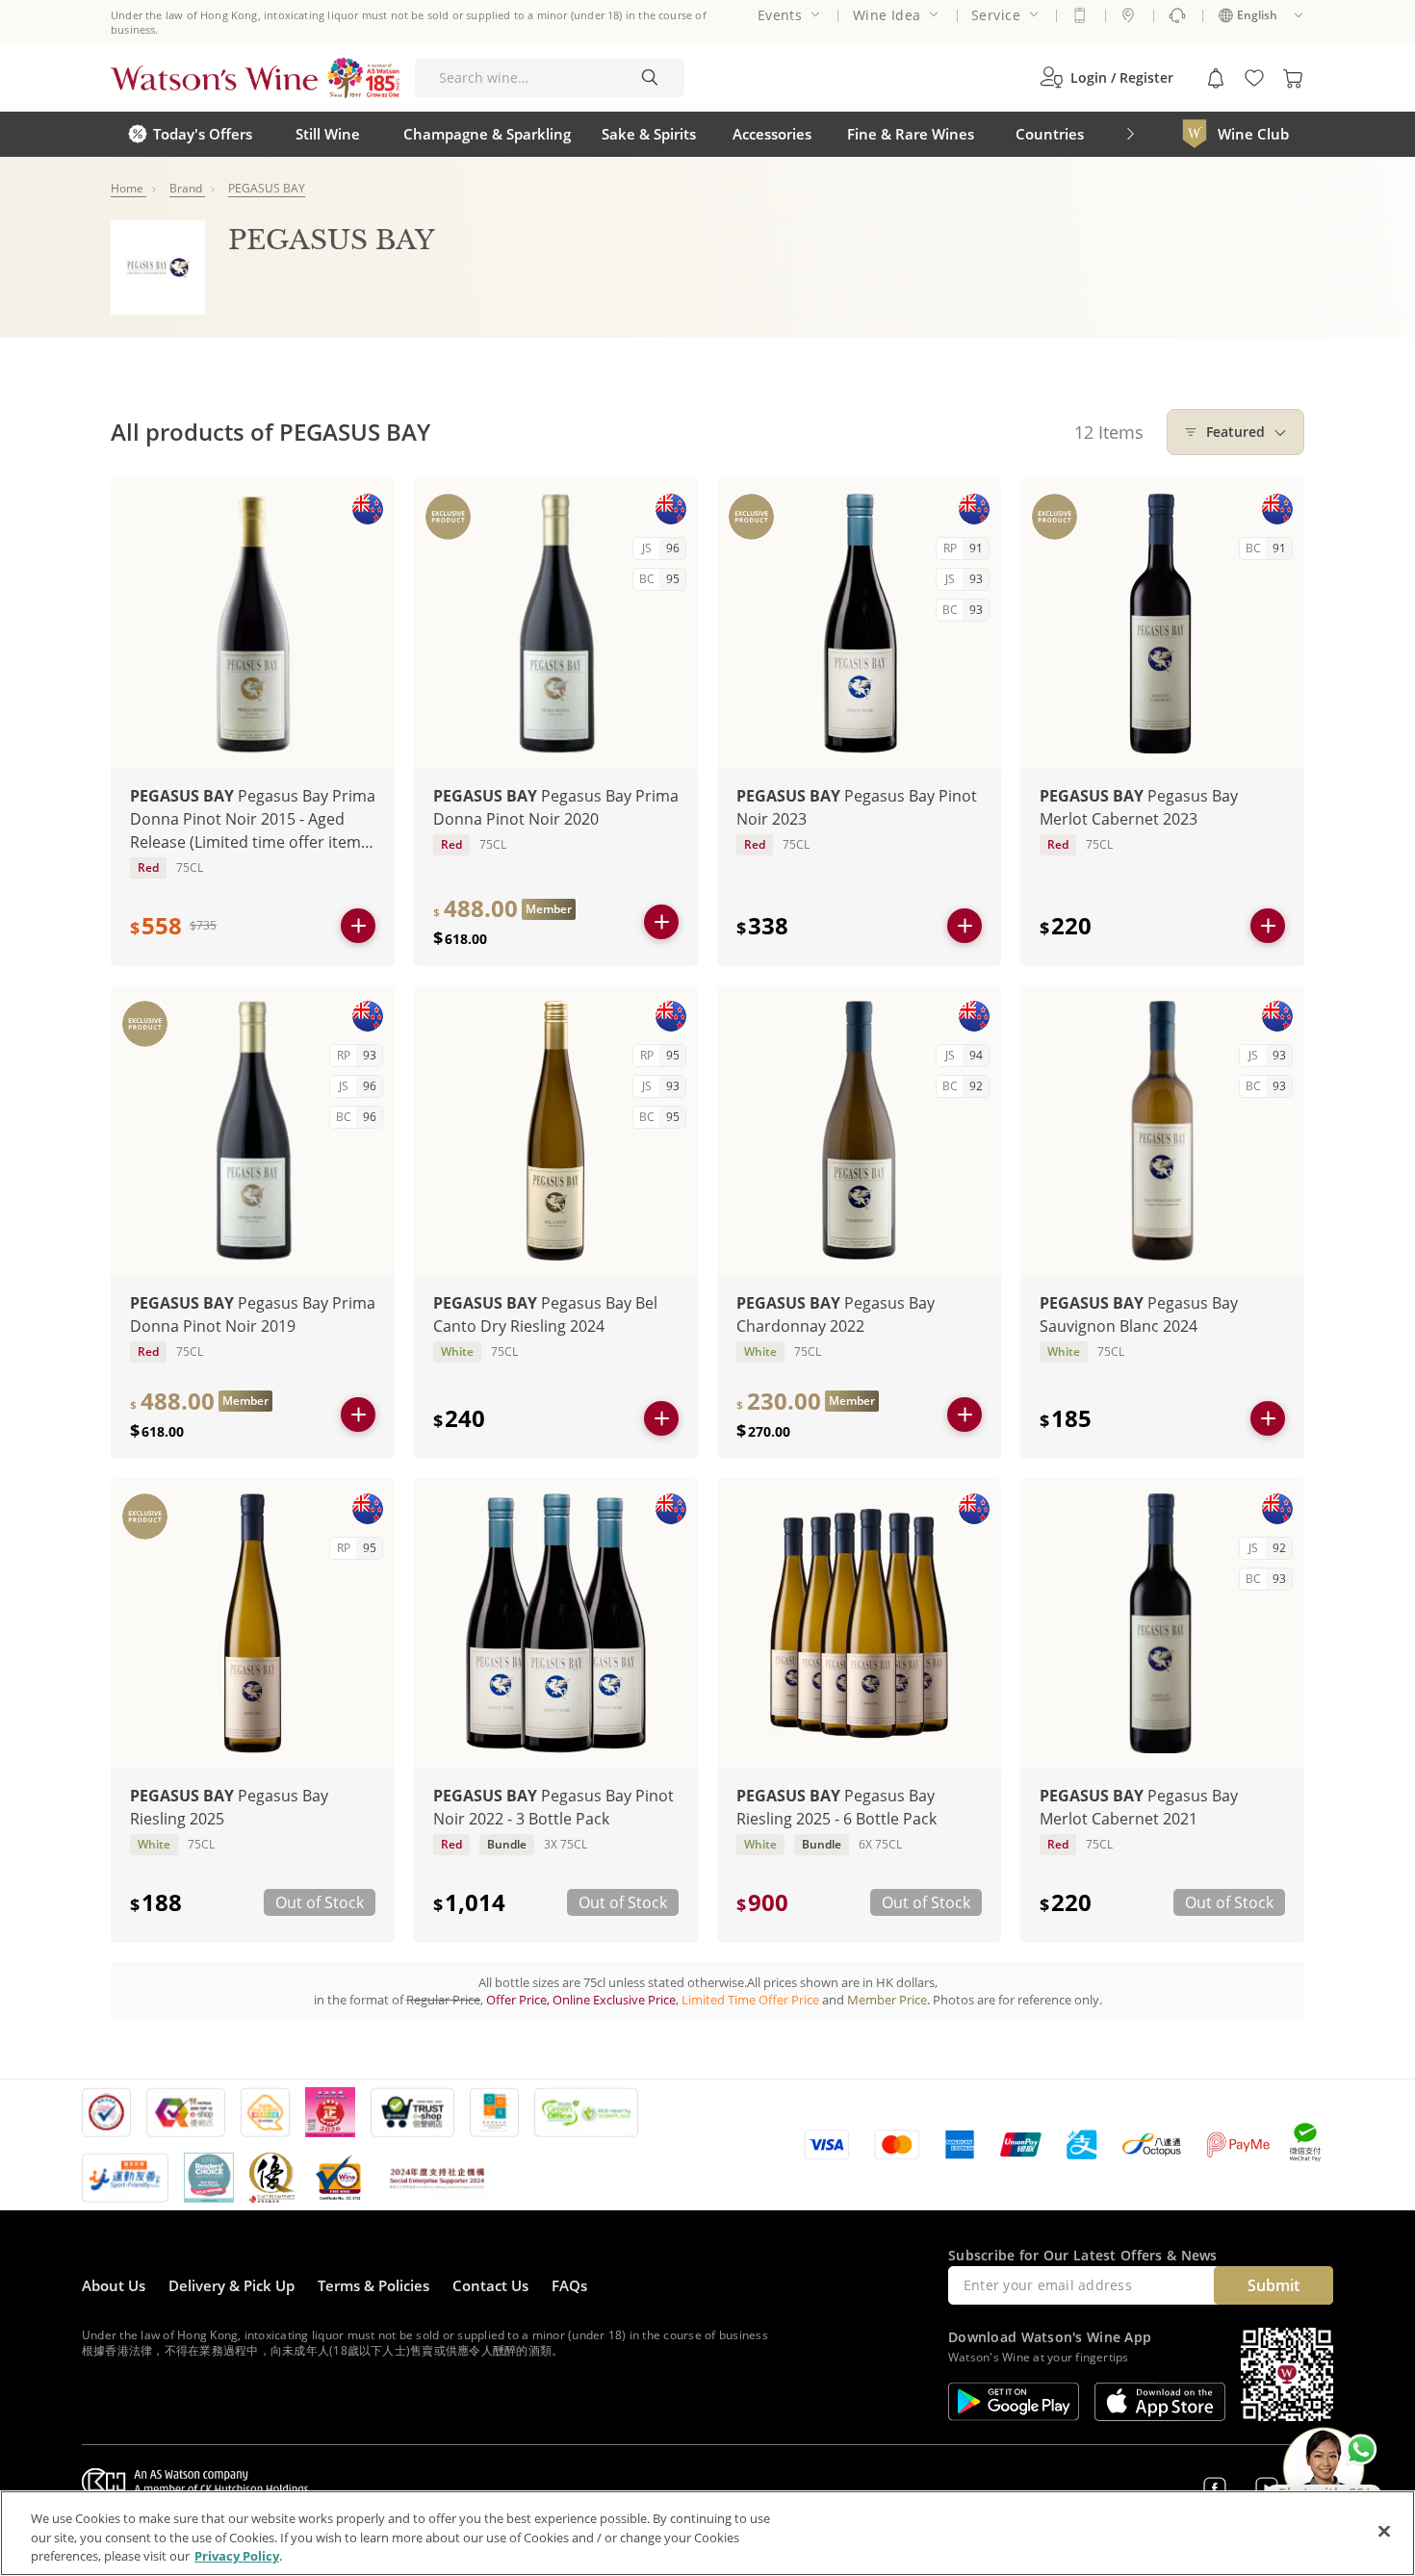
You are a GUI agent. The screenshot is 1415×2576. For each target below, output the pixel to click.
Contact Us (490, 2285)
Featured (1235, 432)
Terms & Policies (373, 2285)
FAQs (569, 2285)
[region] (707, 2533)
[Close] (1384, 2531)
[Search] (650, 78)
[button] (1106, 78)
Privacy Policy (237, 2556)
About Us (114, 2285)
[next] (1130, 134)
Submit (1273, 2285)
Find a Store (1128, 15)
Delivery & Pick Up (232, 2285)
